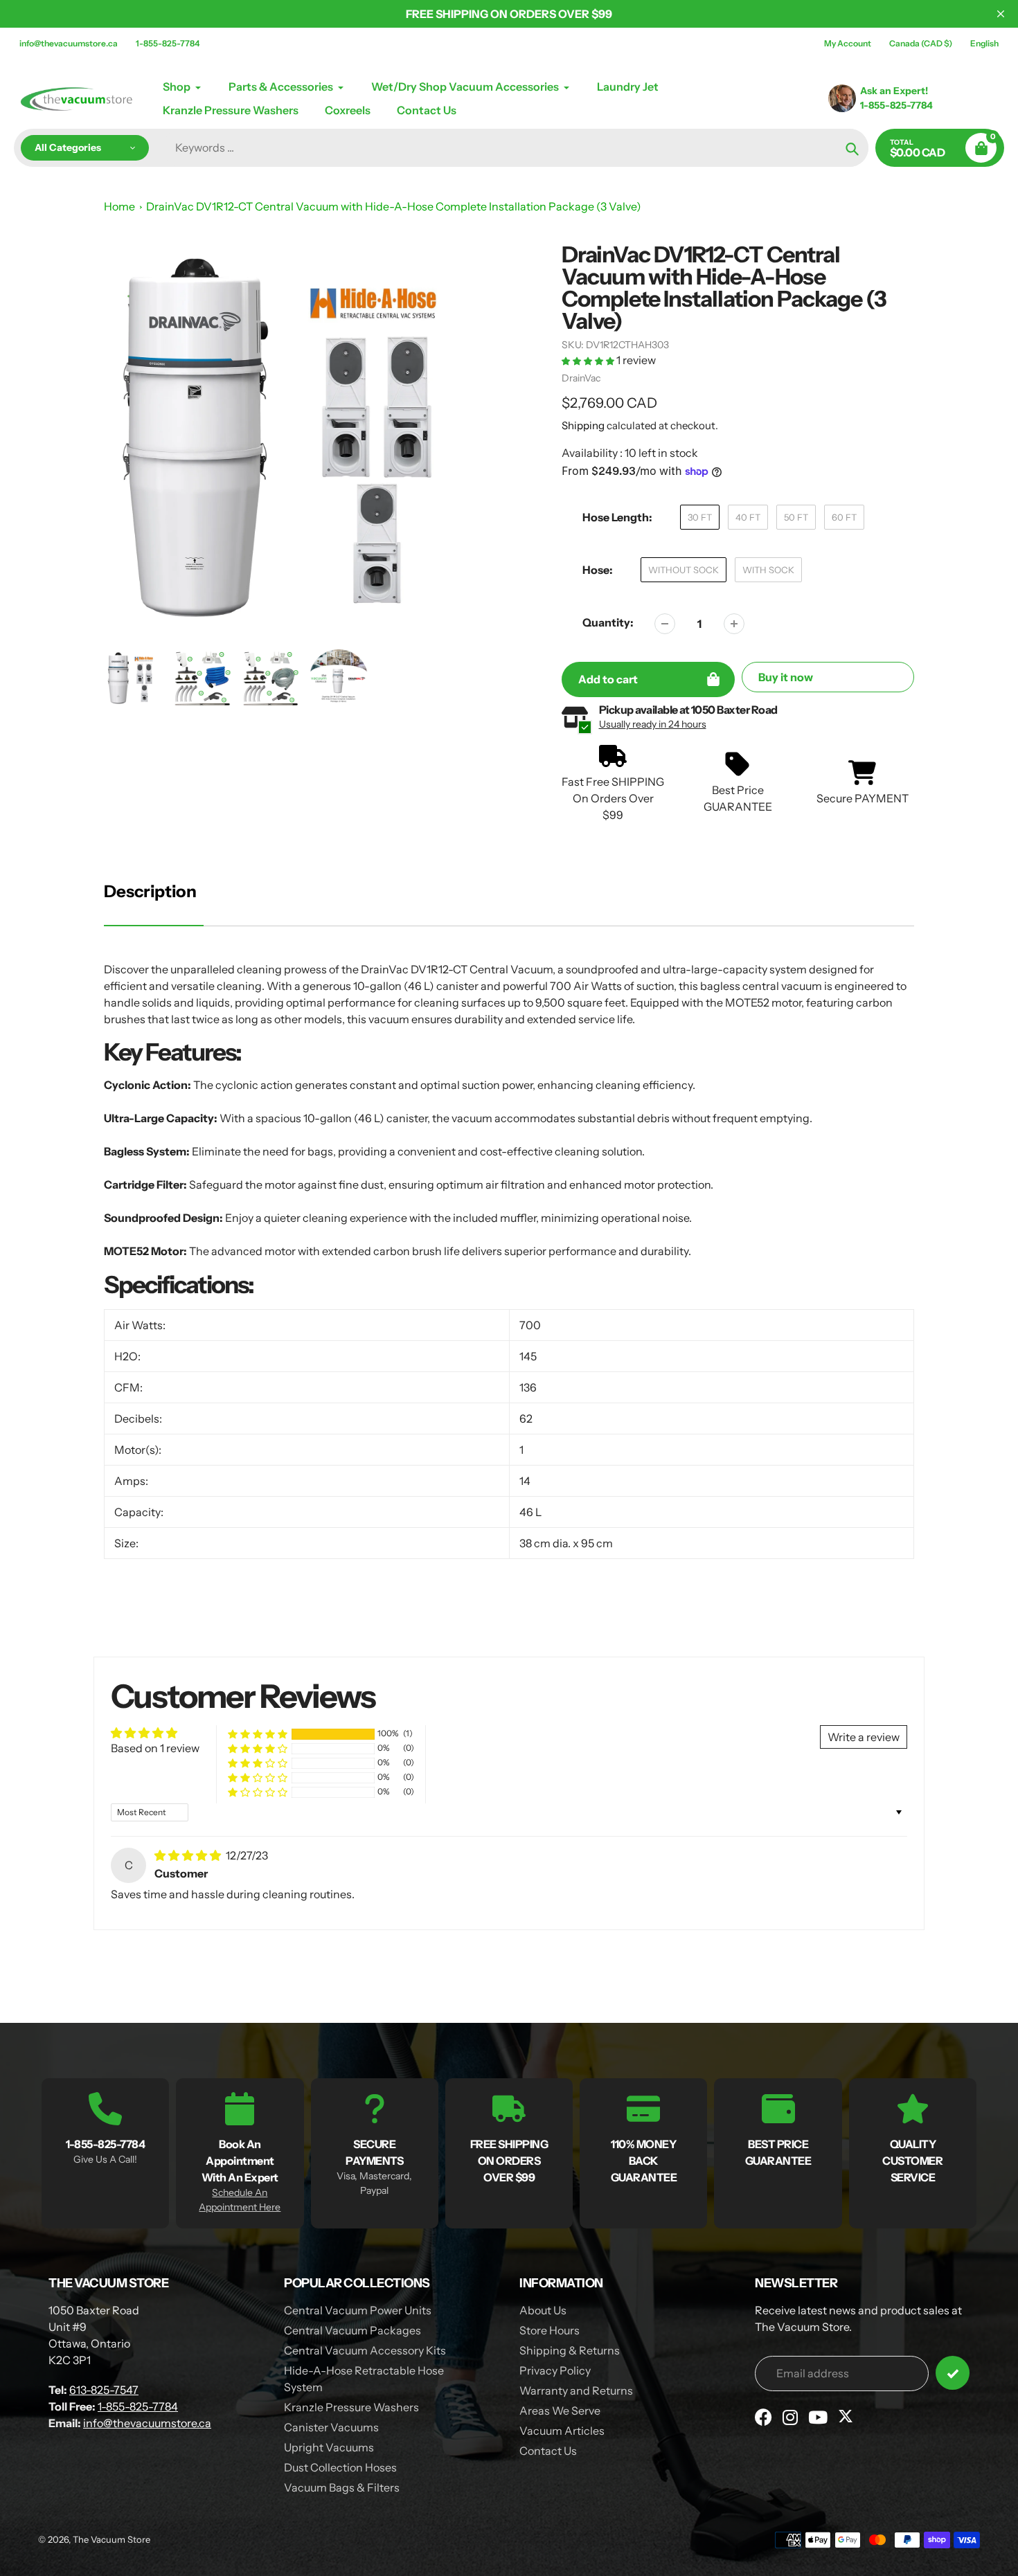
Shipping (583, 425)
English (984, 43)
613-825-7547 (104, 2390)
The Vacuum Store (111, 2539)
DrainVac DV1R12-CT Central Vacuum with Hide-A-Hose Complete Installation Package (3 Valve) (394, 206)
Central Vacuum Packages (352, 2330)
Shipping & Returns (570, 2350)
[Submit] (953, 2373)
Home (119, 206)
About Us (543, 2310)
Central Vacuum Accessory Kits (365, 2350)
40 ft (748, 517)
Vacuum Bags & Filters (342, 2487)
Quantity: (608, 622)
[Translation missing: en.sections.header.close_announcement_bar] (1001, 14)
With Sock (768, 570)
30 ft (700, 517)
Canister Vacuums (331, 2427)
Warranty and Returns (576, 2390)
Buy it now (786, 677)
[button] (589, 360)
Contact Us (548, 2451)
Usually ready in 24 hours (653, 724)
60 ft (844, 517)
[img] (189, 1855)
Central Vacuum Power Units (358, 2310)
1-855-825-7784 (168, 43)
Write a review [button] (864, 1737)
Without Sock (684, 570)
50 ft (796, 517)
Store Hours (550, 2330)
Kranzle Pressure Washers (351, 2407)
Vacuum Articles (562, 2431)
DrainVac (581, 378)
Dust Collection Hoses (340, 2467)
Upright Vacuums (329, 2447)
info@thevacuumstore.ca (69, 43)
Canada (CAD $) (921, 43)
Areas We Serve (560, 2411)
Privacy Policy (555, 2370)
